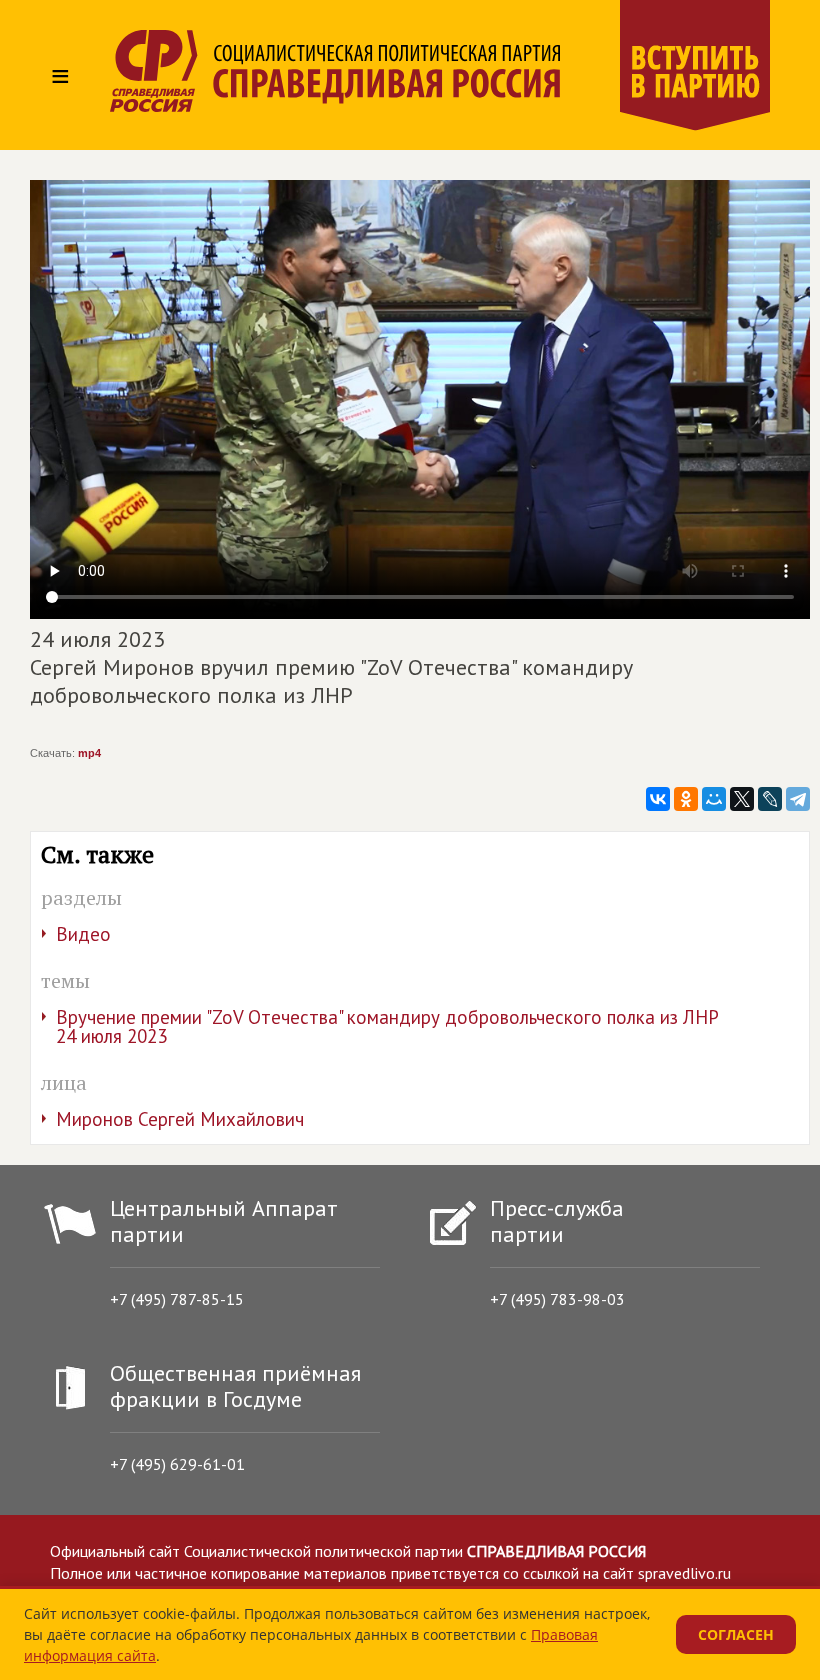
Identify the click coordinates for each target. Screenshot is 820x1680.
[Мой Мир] (714, 799)
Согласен (736, 1634)
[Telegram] (798, 799)
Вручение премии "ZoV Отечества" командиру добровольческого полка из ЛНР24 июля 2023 (387, 1026)
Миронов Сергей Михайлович (180, 1119)
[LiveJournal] (770, 799)
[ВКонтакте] (658, 799)
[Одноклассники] (686, 799)
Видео (83, 934)
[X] (742, 799)
